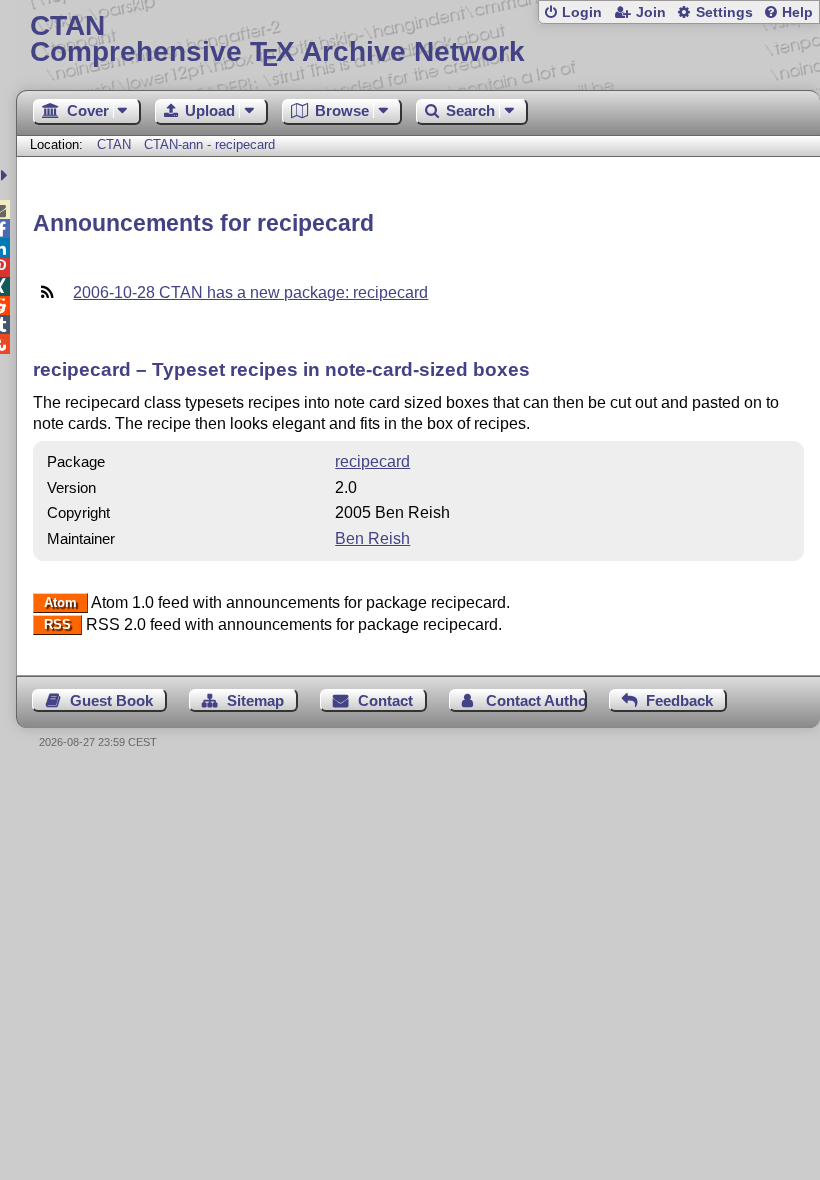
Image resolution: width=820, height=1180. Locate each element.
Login (582, 12)
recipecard (372, 461)
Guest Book (111, 700)
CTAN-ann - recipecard (209, 144)
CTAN (114, 144)
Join (651, 12)
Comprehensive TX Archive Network (277, 39)
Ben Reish (372, 538)
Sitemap (255, 700)
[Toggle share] (6, 175)
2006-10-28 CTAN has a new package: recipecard (250, 292)
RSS (57, 625)
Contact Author (536, 700)
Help (797, 12)
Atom (60, 603)
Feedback (679, 700)
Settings (724, 12)
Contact (385, 700)
